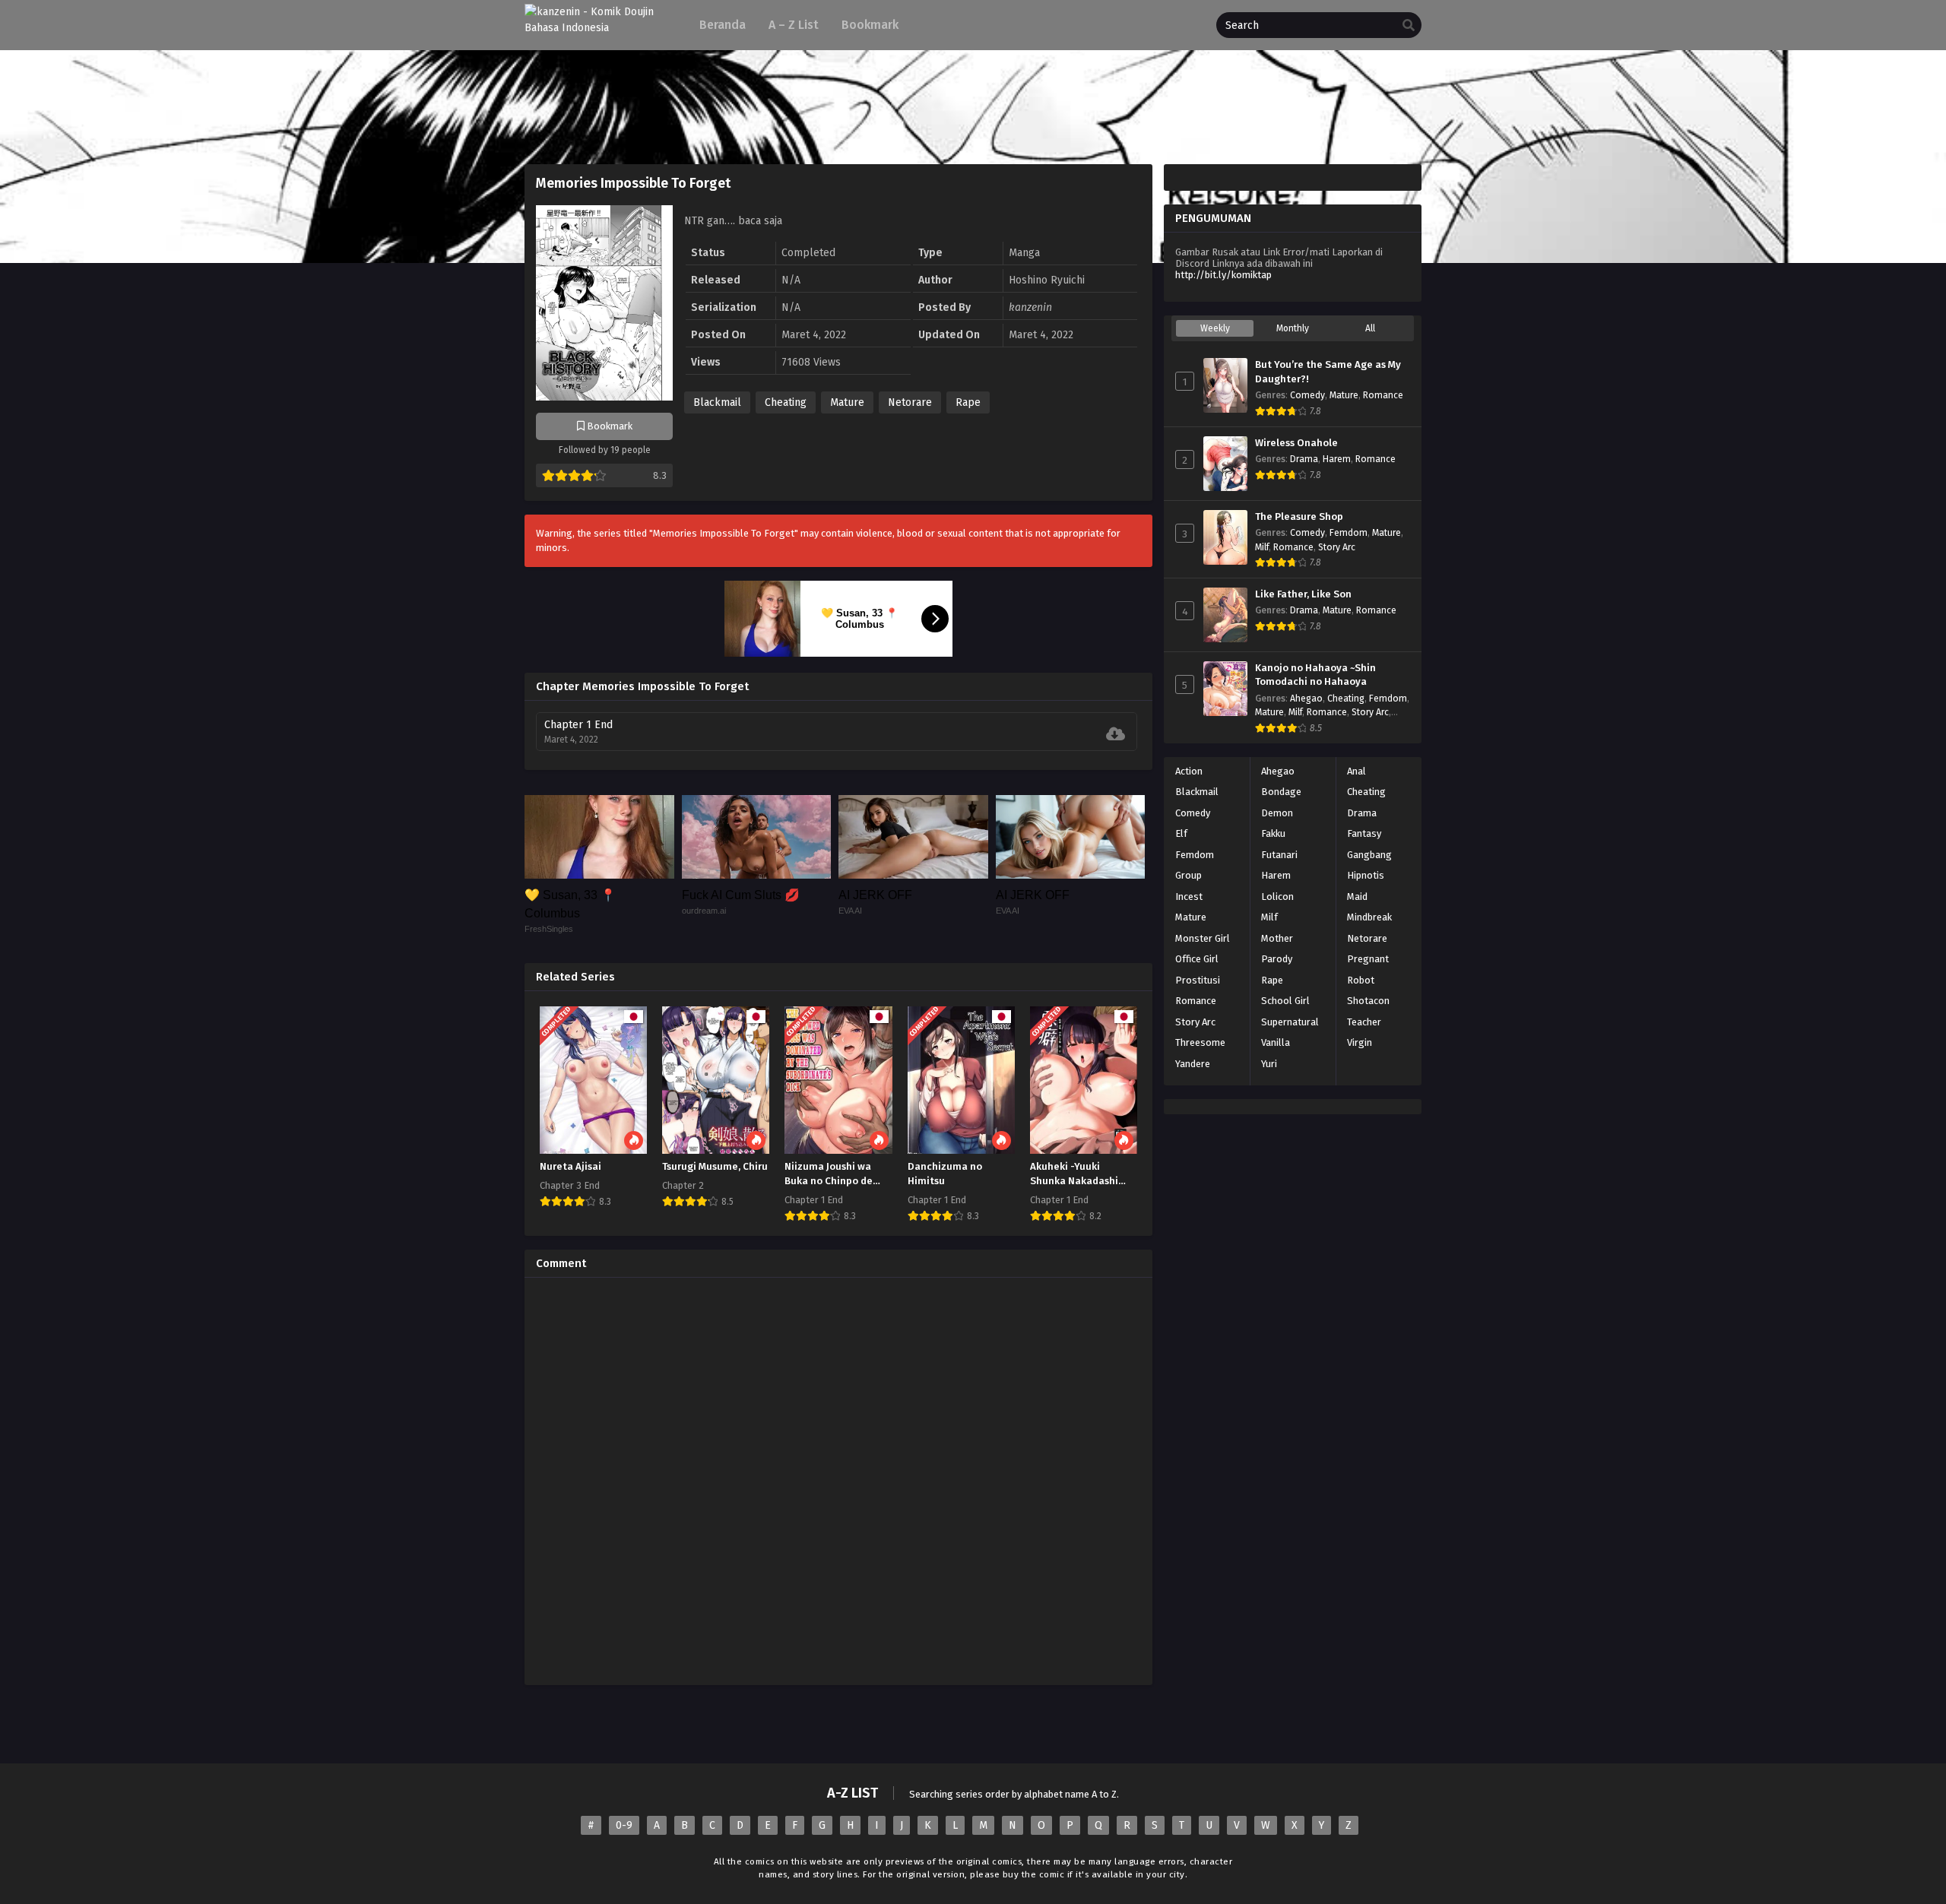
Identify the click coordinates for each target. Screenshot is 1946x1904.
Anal (1356, 771)
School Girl (1285, 1001)
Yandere (1193, 1064)
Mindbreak (1369, 917)
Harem (1337, 459)
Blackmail (717, 402)
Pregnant (1368, 959)
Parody (1277, 959)
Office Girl (1197, 959)
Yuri (1269, 1064)
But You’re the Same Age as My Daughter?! (1328, 372)
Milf (1262, 547)
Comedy (1307, 395)
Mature (847, 402)
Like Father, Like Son (1303, 594)
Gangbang (1369, 855)
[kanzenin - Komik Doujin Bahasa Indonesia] (599, 28)
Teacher (1364, 1022)
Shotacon (1368, 1001)
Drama (1304, 459)
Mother (1277, 938)
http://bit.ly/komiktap (1223, 275)
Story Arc (1337, 547)
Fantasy (1364, 833)
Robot (1361, 980)
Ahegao (1306, 699)
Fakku (1273, 833)
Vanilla (1276, 1042)
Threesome (1200, 1042)
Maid (1357, 897)
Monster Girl (1203, 938)
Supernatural (1290, 1022)
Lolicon (1277, 897)
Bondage (1281, 792)
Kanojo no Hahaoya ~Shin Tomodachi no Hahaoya (1315, 675)
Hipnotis (1366, 875)
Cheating (786, 402)
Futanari (1279, 855)
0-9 (624, 1825)
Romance (1383, 395)
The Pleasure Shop (1299, 517)
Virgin (1360, 1042)
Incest (1189, 897)
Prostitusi (1198, 980)
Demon (1277, 813)
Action (1189, 771)
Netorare (910, 402)
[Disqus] (838, 1479)
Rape (968, 402)
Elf (1181, 833)
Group (1189, 875)
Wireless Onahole (1296, 443)
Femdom (1349, 533)
